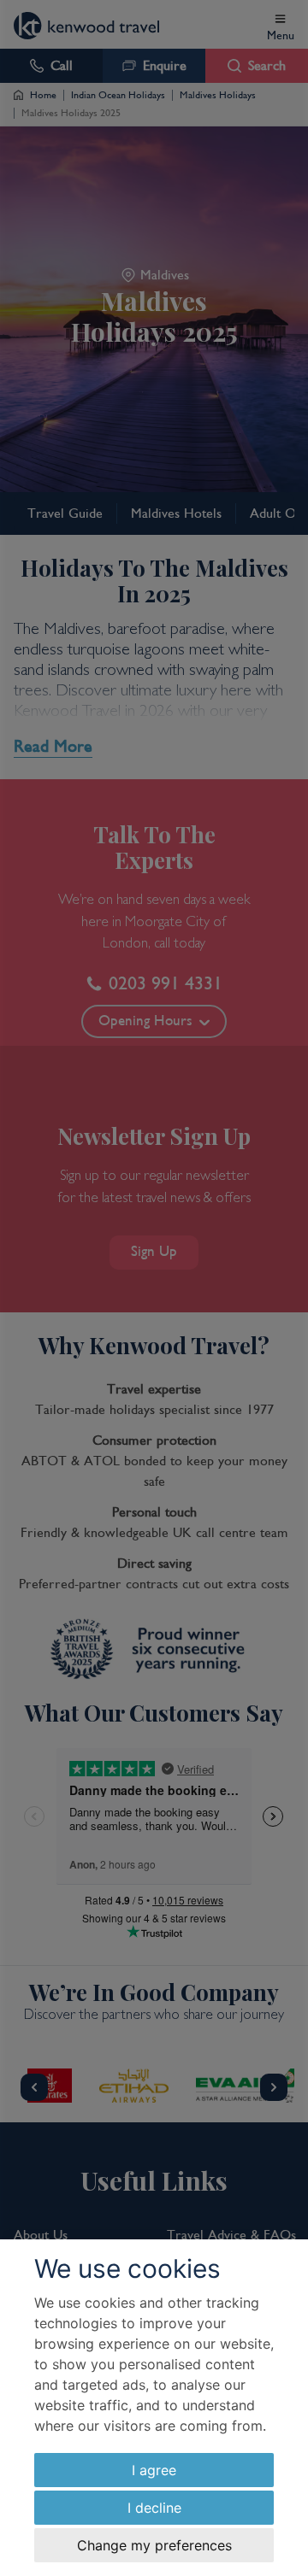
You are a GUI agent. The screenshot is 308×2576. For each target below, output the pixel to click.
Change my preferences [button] (154, 2545)
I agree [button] (154, 2470)
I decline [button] (154, 2508)
